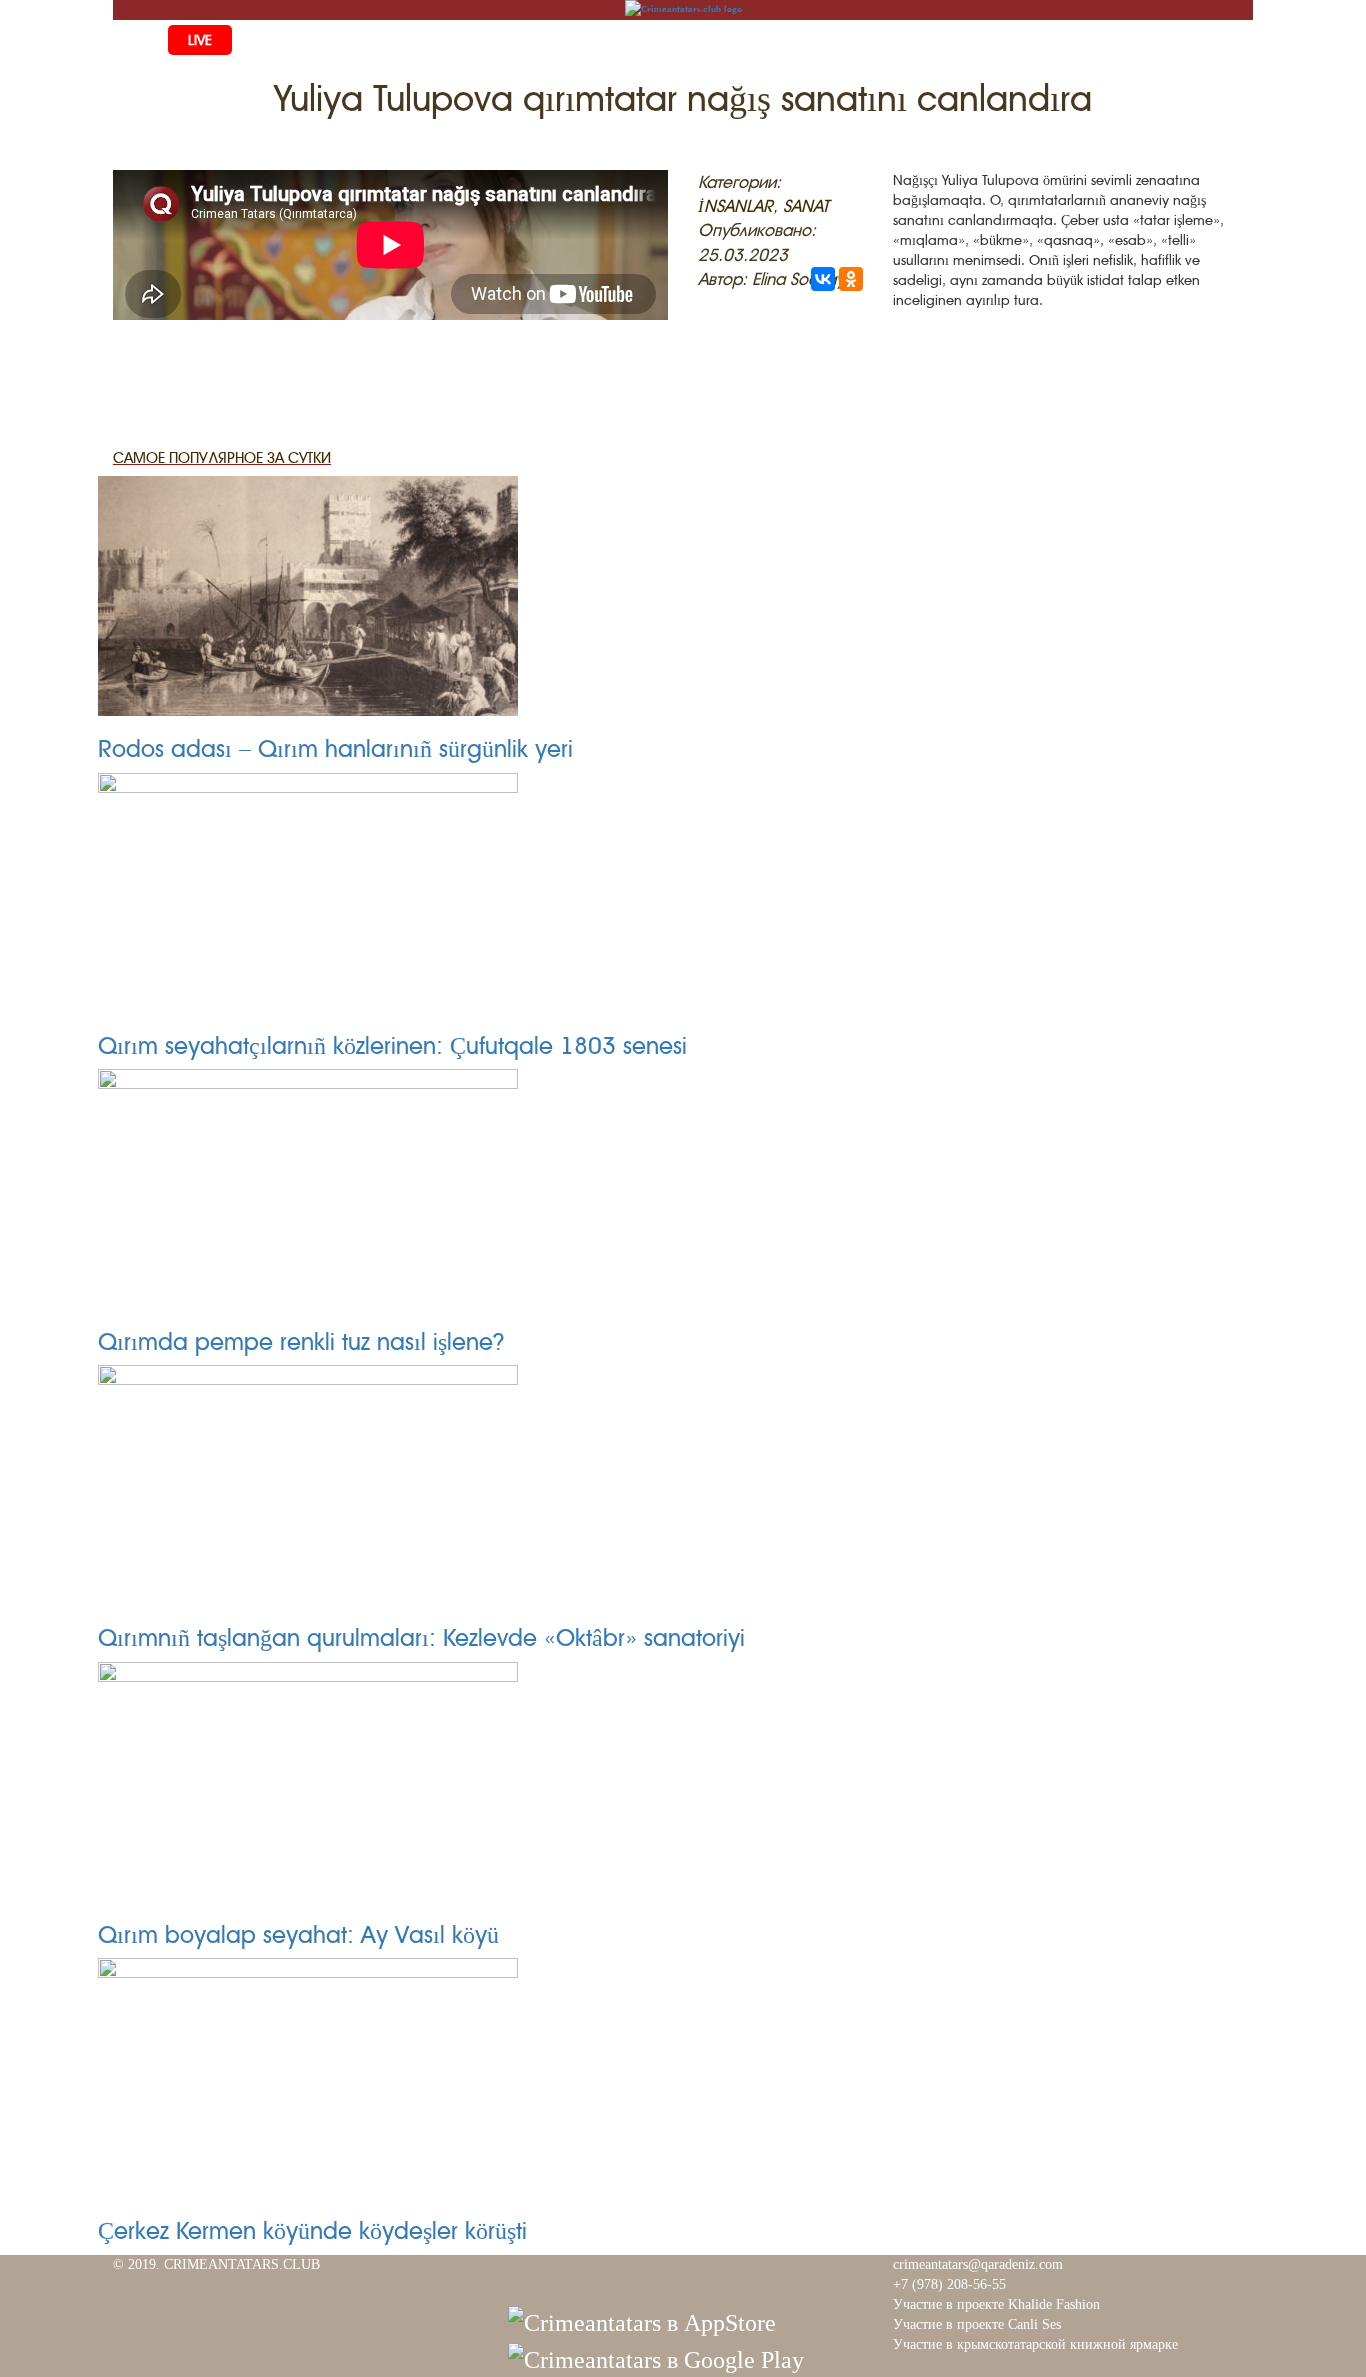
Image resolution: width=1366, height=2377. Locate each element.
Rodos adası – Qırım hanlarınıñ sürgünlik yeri (335, 749)
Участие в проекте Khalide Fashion (996, 2304)
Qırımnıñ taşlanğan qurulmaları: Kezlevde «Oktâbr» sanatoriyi (421, 1638)
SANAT (806, 206)
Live (200, 40)
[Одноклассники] (851, 279)
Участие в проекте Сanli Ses (977, 2324)
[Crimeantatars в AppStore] (642, 2321)
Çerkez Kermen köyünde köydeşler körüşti (312, 2231)
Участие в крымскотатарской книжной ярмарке (1035, 2344)
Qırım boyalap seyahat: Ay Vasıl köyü (298, 1935)
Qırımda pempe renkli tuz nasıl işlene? (301, 1342)
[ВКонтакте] (823, 279)
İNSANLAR (735, 206)
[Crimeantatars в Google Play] (656, 2358)
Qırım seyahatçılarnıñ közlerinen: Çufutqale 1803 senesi (392, 1046)
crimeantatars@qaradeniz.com (978, 2264)
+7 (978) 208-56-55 (949, 2284)
